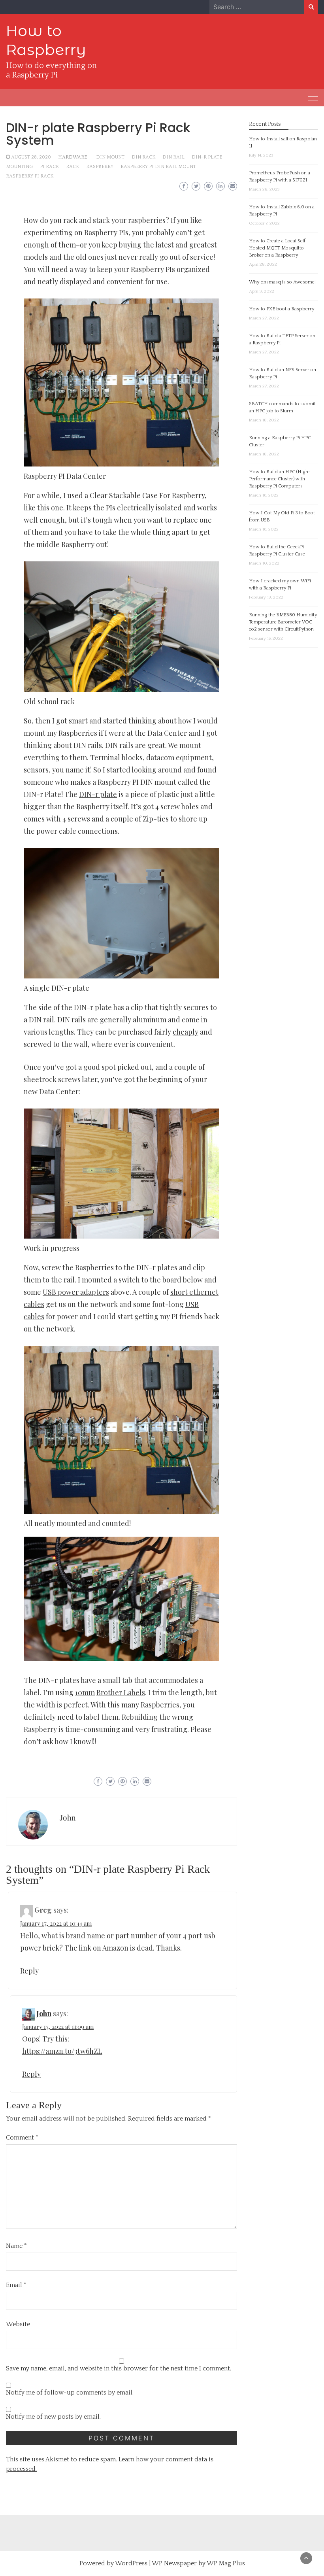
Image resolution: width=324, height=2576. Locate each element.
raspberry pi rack (30, 176)
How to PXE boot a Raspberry (282, 309)
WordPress (131, 2563)
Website (18, 2324)
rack (73, 167)
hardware (73, 157)
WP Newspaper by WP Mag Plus (198, 2563)
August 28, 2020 (31, 157)
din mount (110, 157)
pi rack (49, 167)
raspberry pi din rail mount (158, 167)
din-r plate (207, 157)
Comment (22, 2138)
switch (129, 1280)
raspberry (100, 167)
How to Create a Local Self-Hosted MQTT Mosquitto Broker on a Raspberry (278, 248)
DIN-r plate (98, 794)
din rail (173, 157)
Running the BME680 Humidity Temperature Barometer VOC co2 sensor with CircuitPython (283, 622)
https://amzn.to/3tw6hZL (62, 2051)
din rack (143, 157)
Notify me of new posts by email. (53, 2417)
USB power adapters (76, 1292)
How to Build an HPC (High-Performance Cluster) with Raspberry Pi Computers (280, 479)
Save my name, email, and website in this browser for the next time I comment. (119, 2368)
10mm (85, 1692)
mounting (19, 167)
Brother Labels (121, 1692)
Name (16, 2246)
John (68, 1818)
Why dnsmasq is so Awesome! (282, 282)
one (57, 508)
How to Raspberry (46, 40)
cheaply (186, 1032)
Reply (29, 1971)
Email (16, 2285)
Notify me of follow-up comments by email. (70, 2393)
